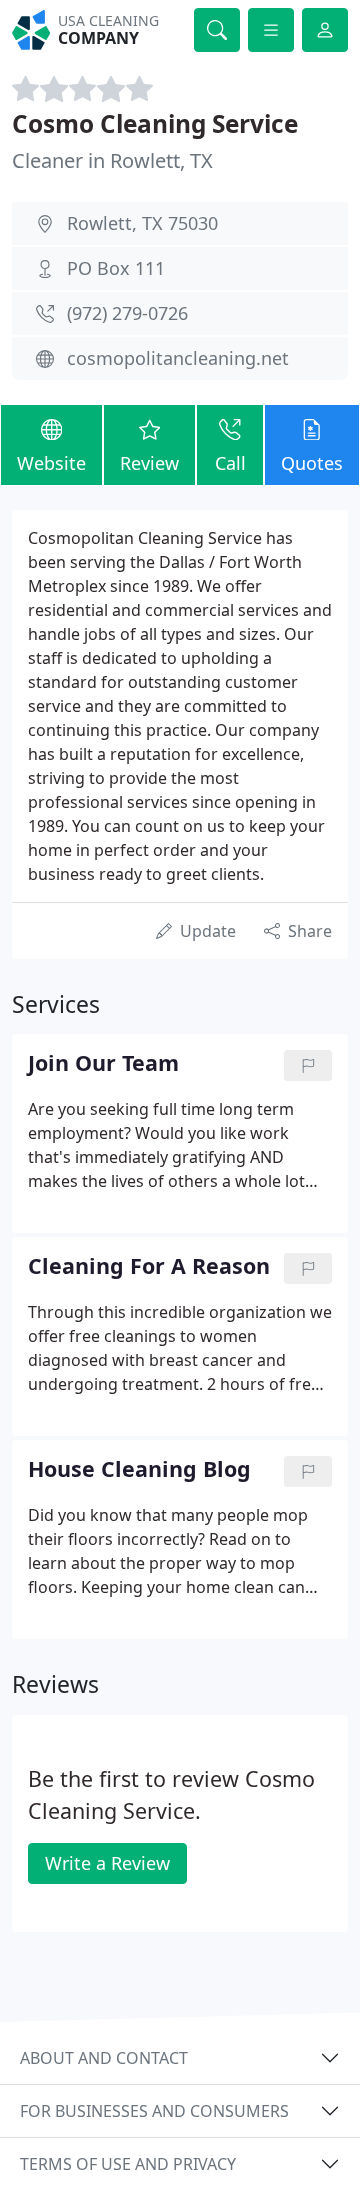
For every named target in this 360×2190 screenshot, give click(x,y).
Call (230, 463)
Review (149, 463)
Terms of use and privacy (128, 2164)
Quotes (312, 463)
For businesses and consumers (154, 2111)
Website (51, 463)
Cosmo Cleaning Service (155, 123)
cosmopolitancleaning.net (178, 358)
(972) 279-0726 (127, 313)
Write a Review (107, 1863)
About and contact (104, 2058)
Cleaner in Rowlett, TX (112, 160)
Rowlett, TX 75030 (142, 223)
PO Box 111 (116, 268)
